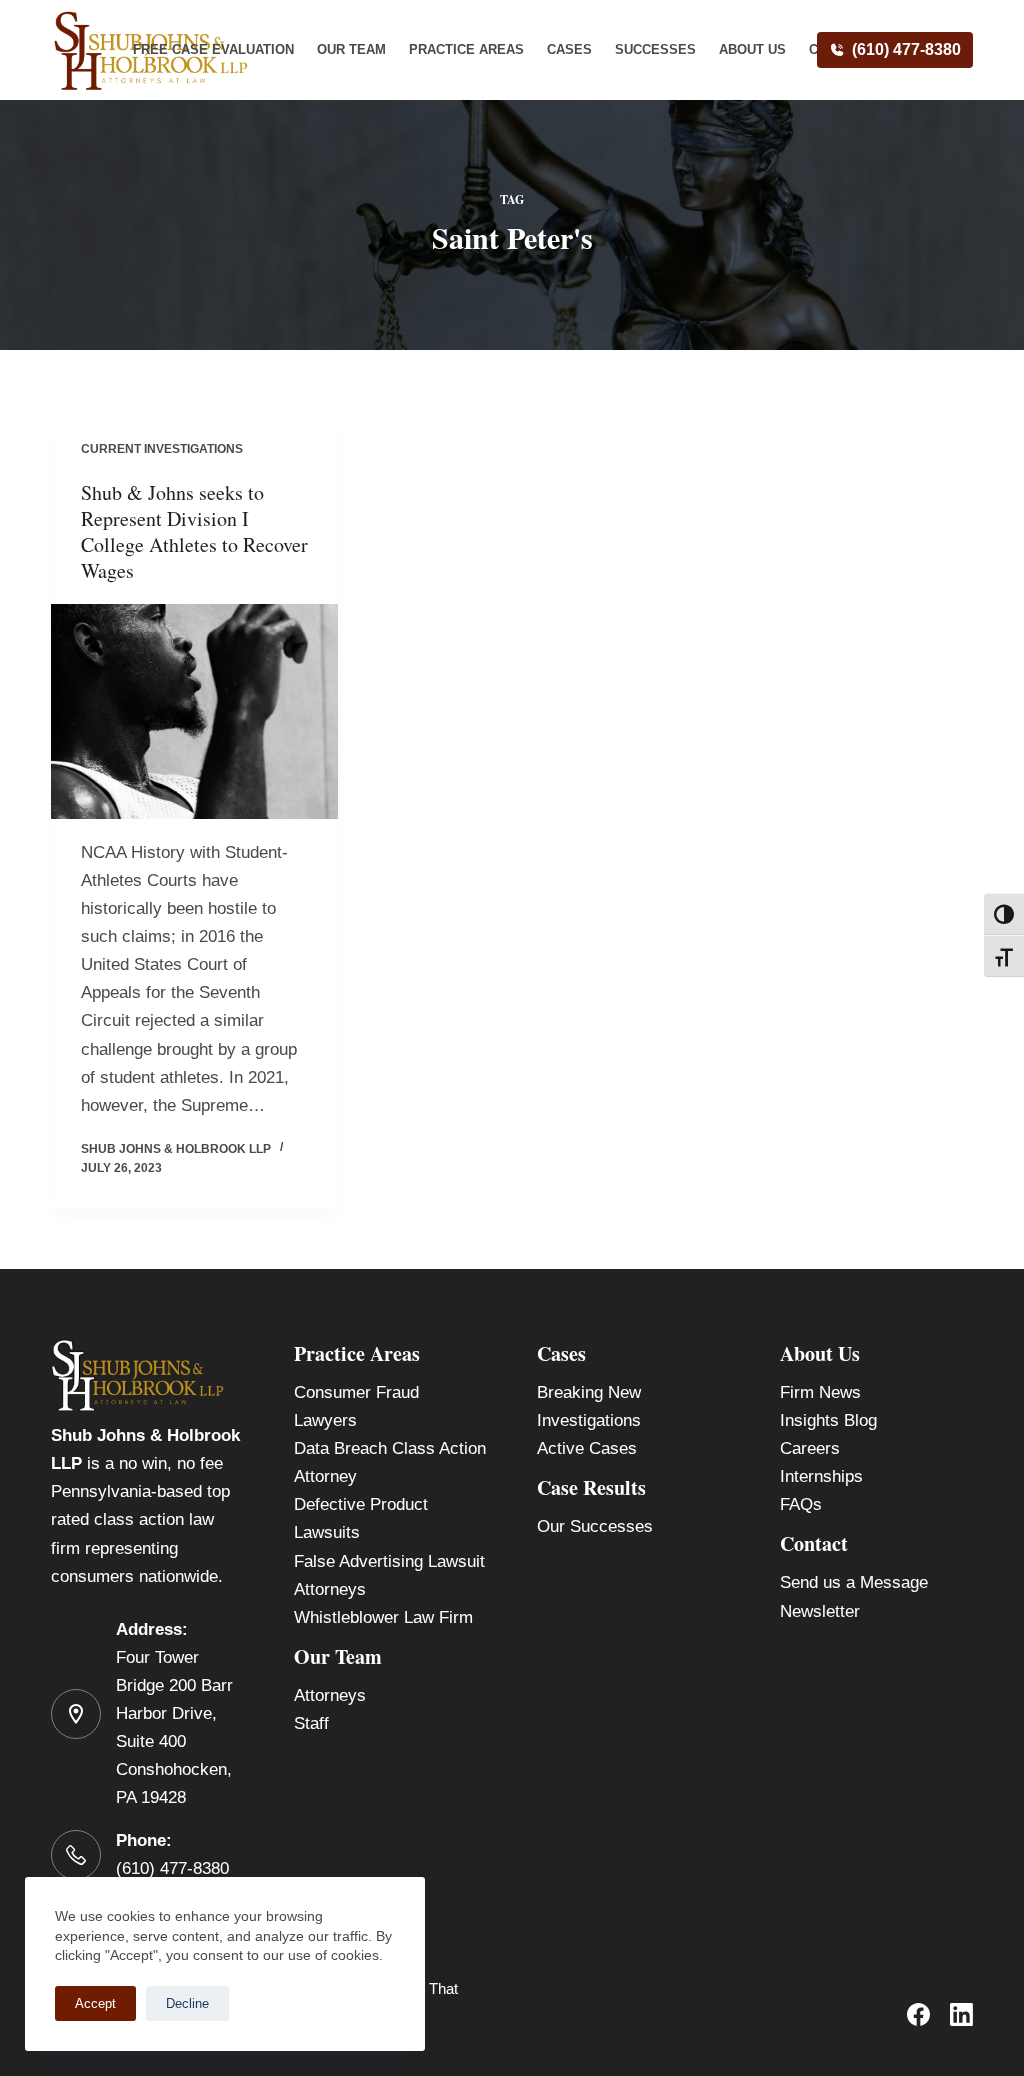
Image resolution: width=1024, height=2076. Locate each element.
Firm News (820, 1392)
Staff (311, 1723)
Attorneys (330, 1695)
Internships (821, 1476)
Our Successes (595, 1526)
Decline (187, 2003)
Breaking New (589, 1392)
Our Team (351, 49)
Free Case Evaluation (213, 49)
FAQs (801, 1504)
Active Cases (587, 1448)
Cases (569, 49)
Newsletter (820, 1611)
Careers (810, 1448)
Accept (95, 2003)
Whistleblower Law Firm (383, 1617)
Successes (655, 49)
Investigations (589, 1420)
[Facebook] (918, 2014)
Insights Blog (828, 1420)
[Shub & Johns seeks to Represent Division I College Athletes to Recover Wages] (194, 711)
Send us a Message (854, 1582)
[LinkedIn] (961, 2014)
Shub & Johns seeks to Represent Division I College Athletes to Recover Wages (194, 531)
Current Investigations (162, 449)
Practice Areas (466, 49)
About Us (752, 49)
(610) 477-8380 (906, 49)
